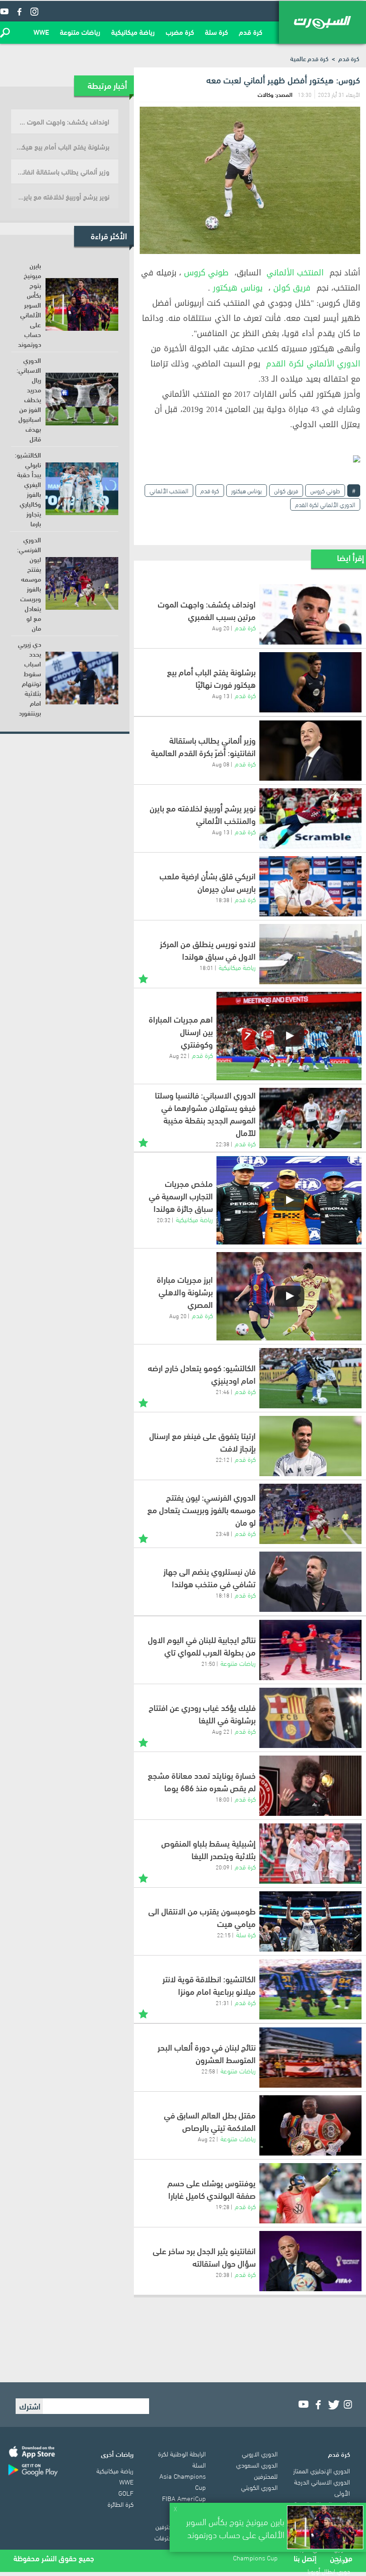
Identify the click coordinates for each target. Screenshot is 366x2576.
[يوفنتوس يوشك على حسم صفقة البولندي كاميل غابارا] (310, 2193)
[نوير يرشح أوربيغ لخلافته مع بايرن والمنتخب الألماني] (310, 818)
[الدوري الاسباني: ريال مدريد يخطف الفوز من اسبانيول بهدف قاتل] (82, 399)
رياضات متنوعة (80, 31)
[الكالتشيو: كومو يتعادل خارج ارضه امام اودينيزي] (310, 1378)
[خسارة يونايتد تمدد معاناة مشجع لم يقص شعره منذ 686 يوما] (310, 1786)
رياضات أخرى (117, 2454)
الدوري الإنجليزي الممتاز (322, 2470)
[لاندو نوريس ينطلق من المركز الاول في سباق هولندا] (310, 954)
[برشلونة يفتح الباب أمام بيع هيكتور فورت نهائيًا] (310, 682)
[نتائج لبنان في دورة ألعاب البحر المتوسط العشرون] (310, 2058)
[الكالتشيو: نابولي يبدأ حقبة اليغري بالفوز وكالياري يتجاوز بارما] (82, 489)
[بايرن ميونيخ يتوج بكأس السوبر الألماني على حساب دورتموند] (82, 304)
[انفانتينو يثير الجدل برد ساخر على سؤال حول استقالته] (310, 2261)
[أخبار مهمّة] (143, 978)
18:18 (223, 1595)
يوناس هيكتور (238, 288)
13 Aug (221, 695)
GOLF (126, 2493)
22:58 (208, 2071)
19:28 (223, 2206)
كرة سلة (216, 31)
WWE (41, 31)
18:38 (223, 899)
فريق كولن (292, 288)
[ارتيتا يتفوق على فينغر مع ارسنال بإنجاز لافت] (310, 1446)
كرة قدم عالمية (309, 58)
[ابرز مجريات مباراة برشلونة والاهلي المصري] (289, 1296)
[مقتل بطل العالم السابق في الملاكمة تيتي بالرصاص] (310, 2125)
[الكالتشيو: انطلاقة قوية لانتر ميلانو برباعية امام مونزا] (310, 1989)
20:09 (223, 1867)
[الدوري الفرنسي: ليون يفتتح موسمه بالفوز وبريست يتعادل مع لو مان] (310, 1514)
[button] (5, 33)
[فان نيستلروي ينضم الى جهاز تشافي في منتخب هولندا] (310, 1582)
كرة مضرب (180, 31)
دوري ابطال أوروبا (329, 2571)
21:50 (208, 1663)
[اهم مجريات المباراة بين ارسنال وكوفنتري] (289, 1036)
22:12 (223, 1459)
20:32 (164, 1219)
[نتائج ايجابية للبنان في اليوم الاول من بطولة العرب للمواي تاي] (310, 1650)
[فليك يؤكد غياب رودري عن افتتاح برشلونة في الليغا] (310, 1718)
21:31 (223, 2002)
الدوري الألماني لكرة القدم (313, 364)
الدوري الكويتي (259, 2487)
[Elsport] (322, 22)
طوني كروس (206, 273)
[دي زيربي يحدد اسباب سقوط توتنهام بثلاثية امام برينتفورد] (82, 678)
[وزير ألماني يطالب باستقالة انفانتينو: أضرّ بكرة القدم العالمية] (310, 751)
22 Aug (178, 1055)
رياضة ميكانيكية (133, 31)
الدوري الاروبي (260, 2453)
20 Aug (221, 628)
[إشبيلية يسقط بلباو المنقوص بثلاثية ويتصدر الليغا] (310, 1854)
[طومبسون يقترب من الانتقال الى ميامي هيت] (310, 1921)
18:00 (223, 1799)
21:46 (223, 1391)
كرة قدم (251, 31)
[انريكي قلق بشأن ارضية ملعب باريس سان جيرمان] (310, 886)
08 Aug (221, 764)
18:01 (206, 967)
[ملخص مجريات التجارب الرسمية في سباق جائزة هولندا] (289, 1200)
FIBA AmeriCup (184, 2498)
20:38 (223, 2274)
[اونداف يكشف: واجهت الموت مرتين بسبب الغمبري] (310, 614)
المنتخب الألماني (295, 273)
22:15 (224, 1935)
